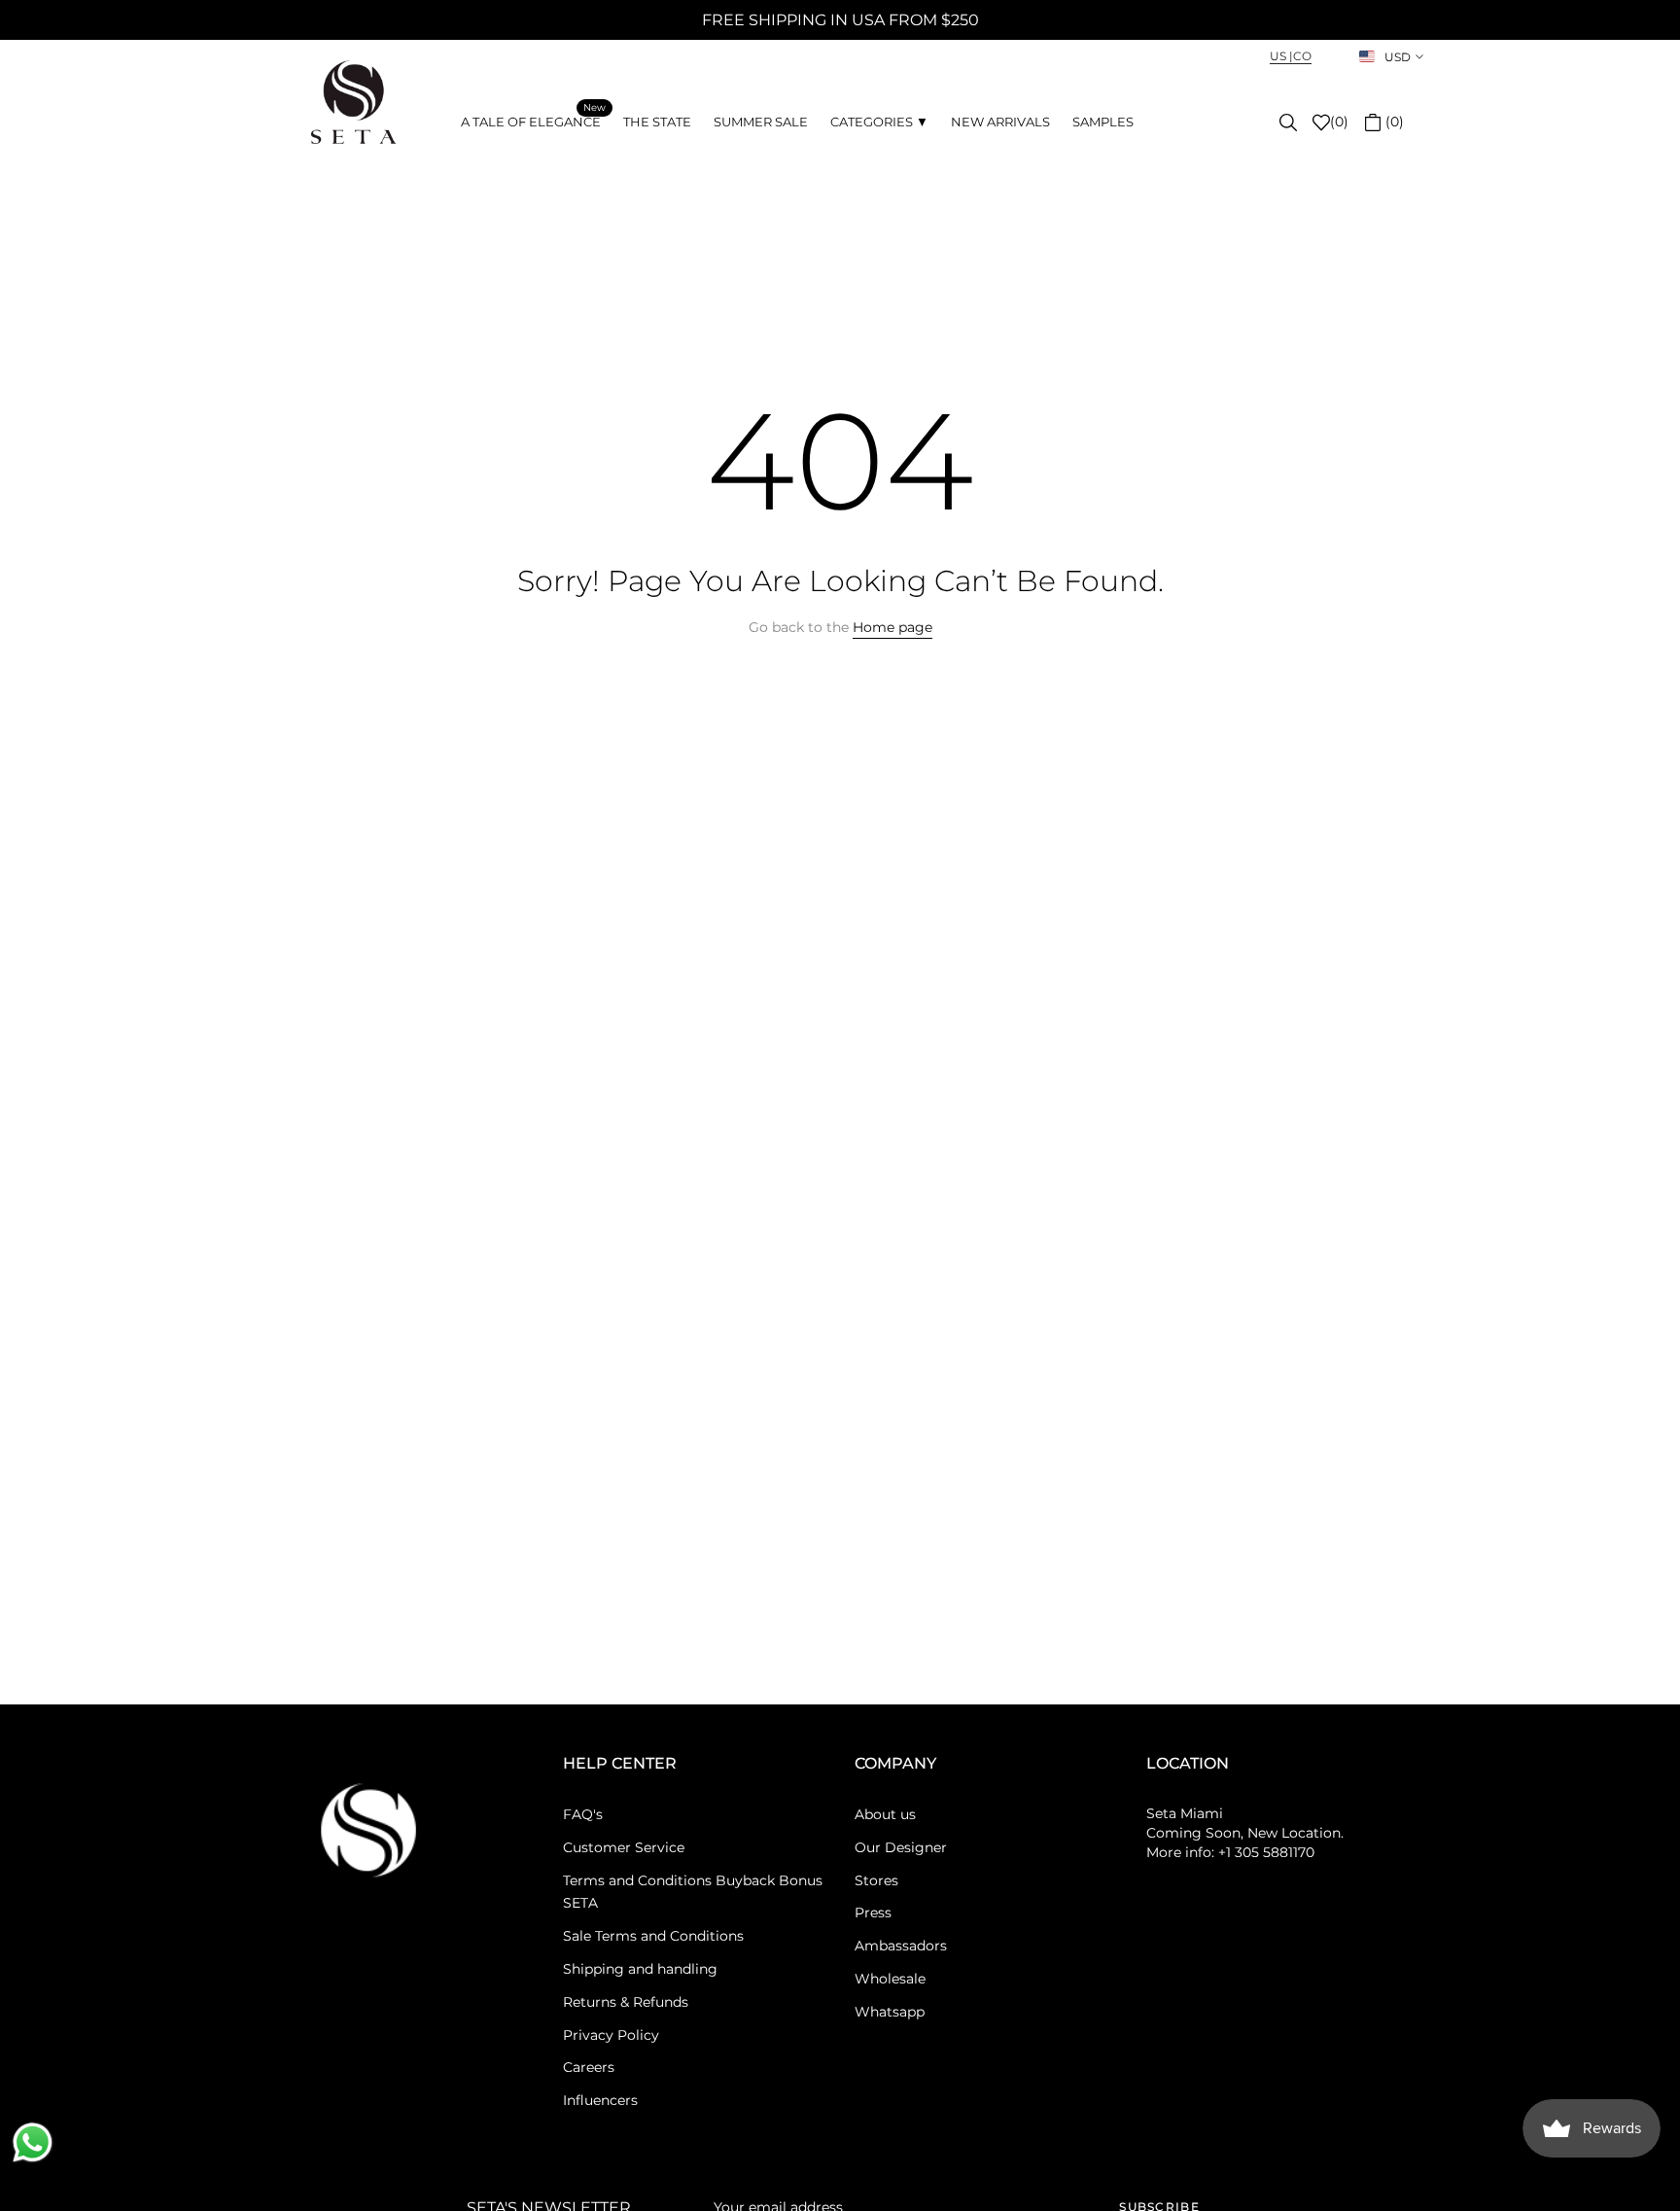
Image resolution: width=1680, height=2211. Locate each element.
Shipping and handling (640, 1969)
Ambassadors (901, 1946)
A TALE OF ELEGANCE (533, 120)
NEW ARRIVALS (1000, 122)
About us (885, 1814)
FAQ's (583, 1814)
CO (1302, 56)
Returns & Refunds (626, 2002)
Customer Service (624, 1847)
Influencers (600, 2100)
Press (873, 1913)
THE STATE (657, 122)
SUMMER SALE (761, 122)
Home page (892, 627)
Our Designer (901, 1847)
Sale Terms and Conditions (653, 1936)
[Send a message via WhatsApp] (33, 2142)
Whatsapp (890, 2012)
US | (1281, 56)
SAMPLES (1103, 122)
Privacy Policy (611, 2035)
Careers (589, 2067)
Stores (876, 1880)
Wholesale (890, 1979)
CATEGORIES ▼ (879, 122)
